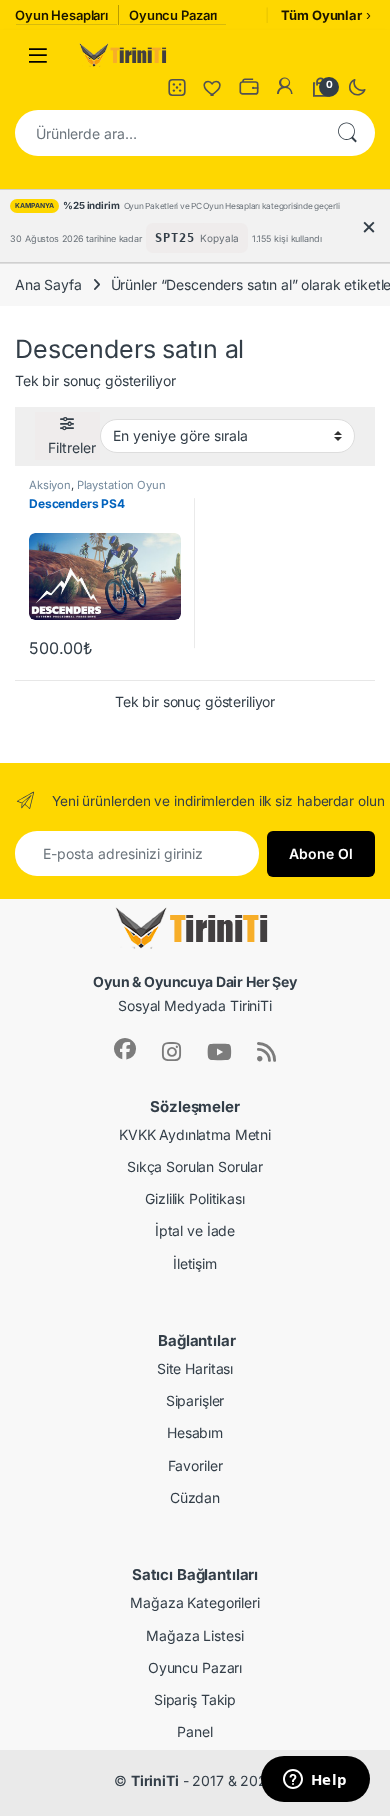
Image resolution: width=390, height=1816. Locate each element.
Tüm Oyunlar (321, 15)
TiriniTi (155, 1780)
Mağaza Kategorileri (194, 1602)
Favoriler (195, 1465)
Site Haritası (195, 1368)
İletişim (195, 1263)
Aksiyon (50, 485)
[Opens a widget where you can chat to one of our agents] (315, 1781)
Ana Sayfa (48, 284)
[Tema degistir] (357, 87)
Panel (194, 1731)
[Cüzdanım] (249, 87)
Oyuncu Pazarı (195, 1667)
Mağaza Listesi (194, 1635)
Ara (347, 133)
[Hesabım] (285, 87)
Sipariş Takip (195, 1699)
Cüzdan (195, 1497)
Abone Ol (321, 853)
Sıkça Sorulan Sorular (195, 1166)
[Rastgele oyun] (177, 87)
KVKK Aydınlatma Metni (195, 1134)
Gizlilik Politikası (194, 1198)
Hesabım (195, 1432)
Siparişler (195, 1400)
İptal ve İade (195, 1230)
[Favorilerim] (213, 87)
